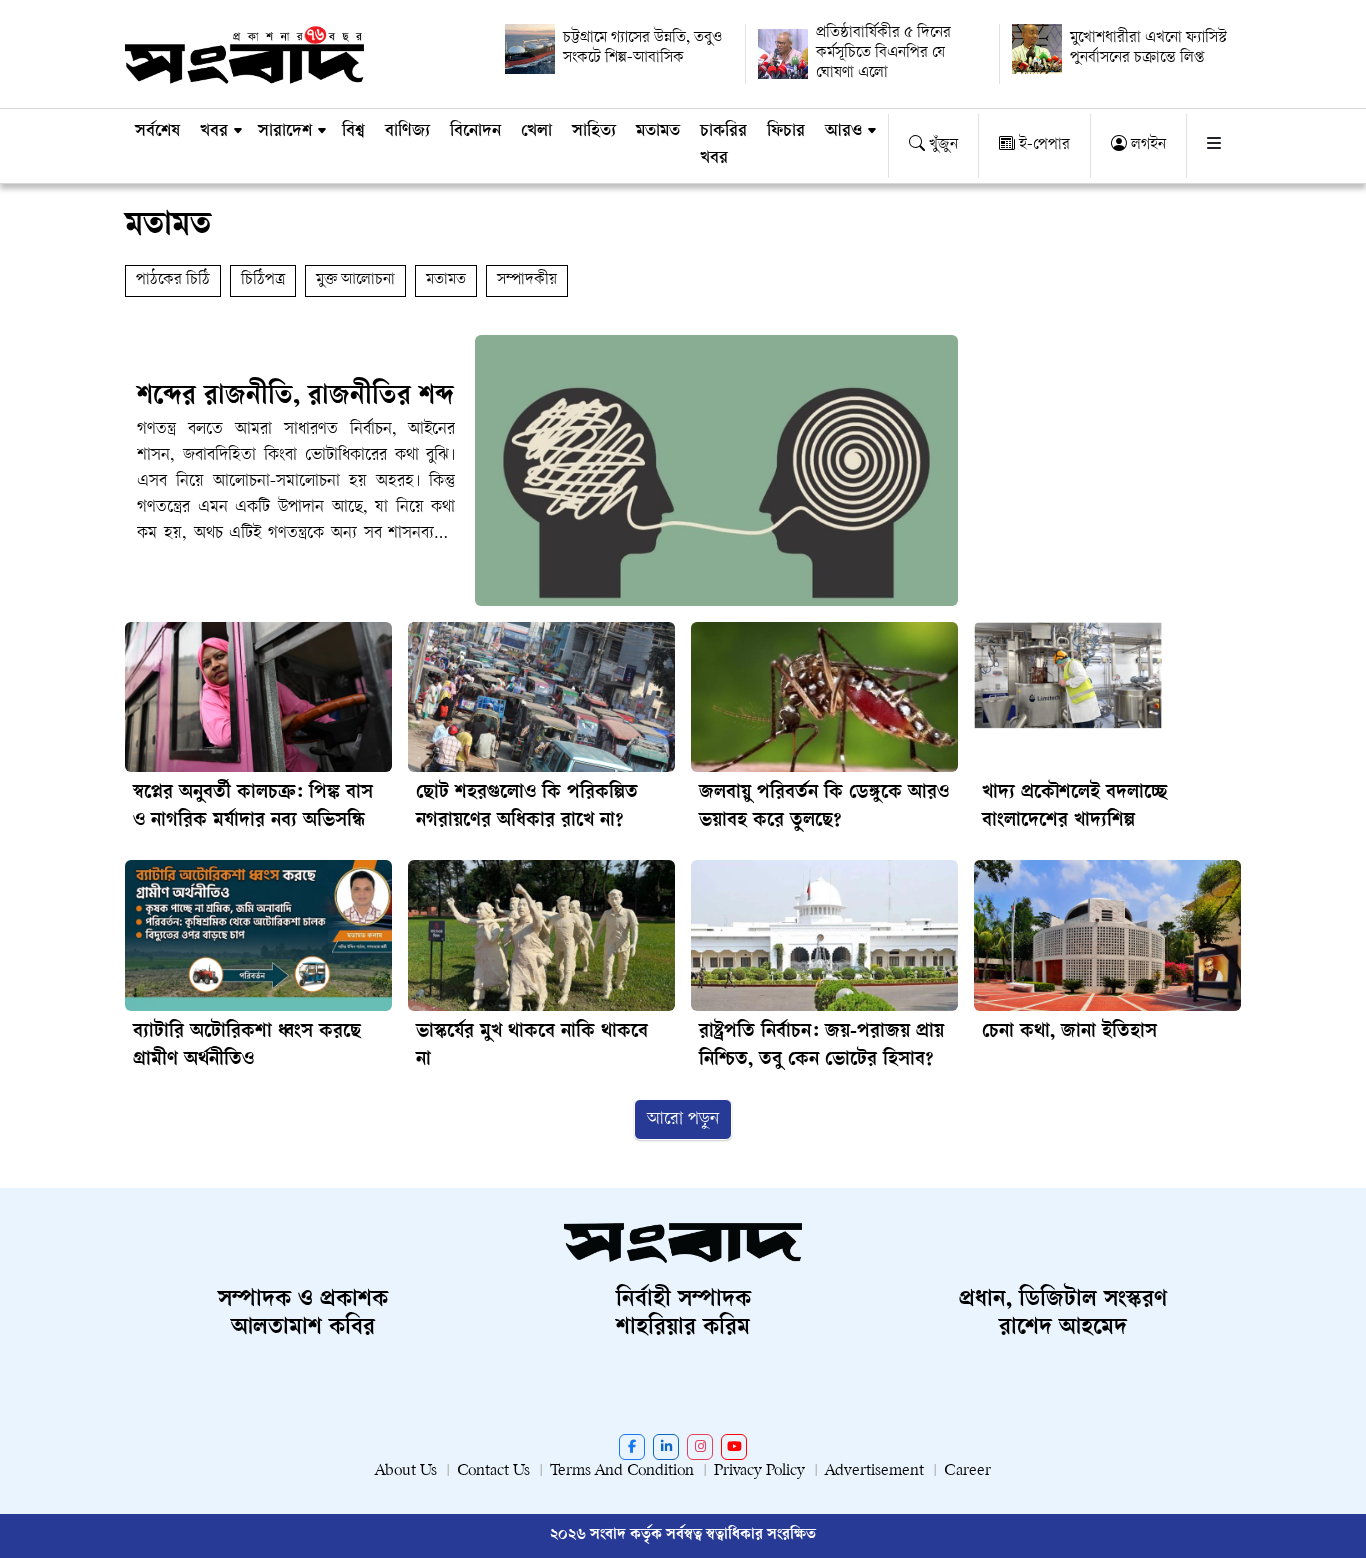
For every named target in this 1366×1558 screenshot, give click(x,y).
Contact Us (493, 1471)
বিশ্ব (353, 132)
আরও (843, 132)
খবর (214, 132)
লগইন (1146, 145)
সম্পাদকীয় (527, 280)
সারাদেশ (285, 132)
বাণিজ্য (407, 132)
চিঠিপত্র (263, 280)
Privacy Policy (759, 1471)
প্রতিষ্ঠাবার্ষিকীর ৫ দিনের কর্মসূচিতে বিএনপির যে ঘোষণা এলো (883, 53)
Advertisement (874, 1471)
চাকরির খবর (723, 145)
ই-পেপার (1042, 145)
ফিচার (786, 132)
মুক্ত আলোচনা (355, 280)
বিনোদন (475, 132)
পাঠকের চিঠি (173, 280)
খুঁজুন (941, 145)
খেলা (536, 132)
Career (967, 1471)
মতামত (658, 132)
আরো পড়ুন (683, 1119)
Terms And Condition (622, 1471)
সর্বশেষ (157, 132)
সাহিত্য (594, 132)
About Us (406, 1471)
